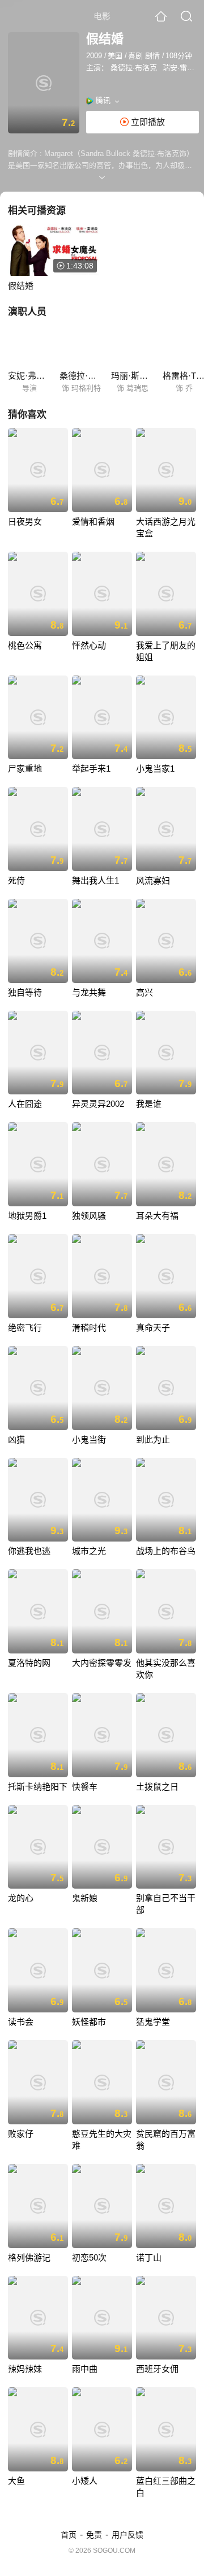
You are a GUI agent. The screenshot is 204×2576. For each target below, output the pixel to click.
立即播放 (147, 122)
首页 (69, 2535)
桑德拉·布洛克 (134, 68)
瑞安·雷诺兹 (182, 68)
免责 (94, 2535)
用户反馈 (127, 2535)
